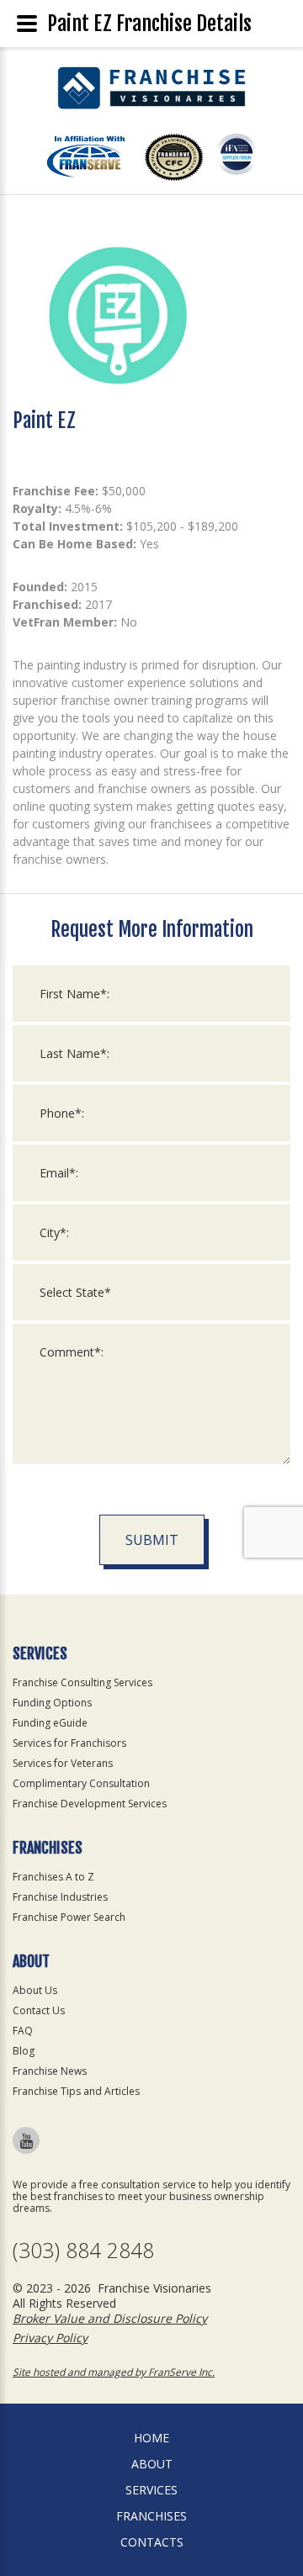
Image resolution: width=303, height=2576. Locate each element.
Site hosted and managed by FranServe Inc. (114, 2372)
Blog (24, 2051)
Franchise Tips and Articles (76, 2091)
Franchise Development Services (90, 1804)
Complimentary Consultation (81, 1783)
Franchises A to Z (53, 1877)
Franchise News (50, 2071)
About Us (35, 1990)
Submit (152, 1540)
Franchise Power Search (69, 1917)
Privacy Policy (50, 2338)
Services (151, 2490)
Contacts (152, 2542)
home (151, 2438)
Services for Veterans (63, 1763)
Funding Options (52, 1703)
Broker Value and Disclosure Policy (110, 2318)
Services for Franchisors (69, 1743)
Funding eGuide (50, 1723)
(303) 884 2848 (83, 2250)
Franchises (151, 2516)
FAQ (23, 2031)
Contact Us (39, 2010)
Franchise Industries (60, 1897)
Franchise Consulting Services (82, 1682)
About (152, 2464)
